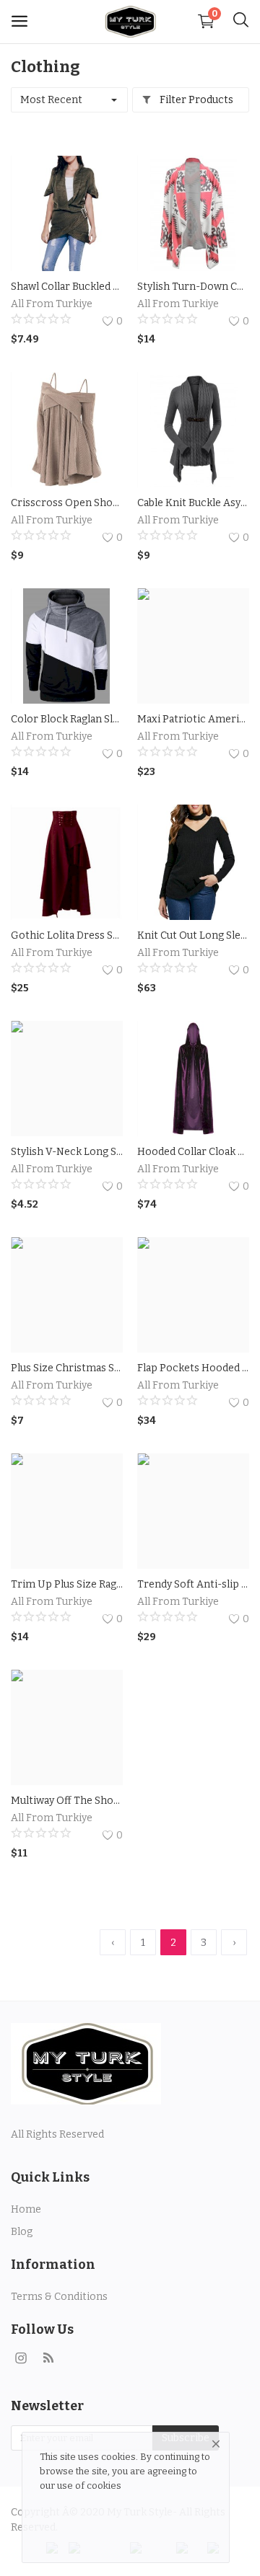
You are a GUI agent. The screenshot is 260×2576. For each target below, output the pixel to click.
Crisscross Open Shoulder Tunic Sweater (67, 503)
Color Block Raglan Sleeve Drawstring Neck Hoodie (67, 719)
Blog (22, 2232)
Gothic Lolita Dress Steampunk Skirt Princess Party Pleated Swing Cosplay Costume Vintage (67, 935)
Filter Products (195, 100)
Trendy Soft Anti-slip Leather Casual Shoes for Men (193, 1584)
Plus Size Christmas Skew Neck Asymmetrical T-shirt (67, 1368)
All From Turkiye (52, 304)
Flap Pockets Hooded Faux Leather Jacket (193, 1368)
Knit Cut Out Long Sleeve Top (193, 935)
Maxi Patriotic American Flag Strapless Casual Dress (193, 719)
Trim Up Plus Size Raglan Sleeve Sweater (67, 1584)
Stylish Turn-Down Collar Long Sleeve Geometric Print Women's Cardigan (193, 287)
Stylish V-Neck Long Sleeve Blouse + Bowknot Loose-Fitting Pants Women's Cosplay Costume (67, 1152)
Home (26, 2209)
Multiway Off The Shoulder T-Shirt (67, 1801)
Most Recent (51, 100)
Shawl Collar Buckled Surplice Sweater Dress (67, 287)
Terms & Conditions (59, 2297)
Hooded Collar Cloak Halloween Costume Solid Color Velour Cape (193, 1152)
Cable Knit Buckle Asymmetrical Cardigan (193, 503)
